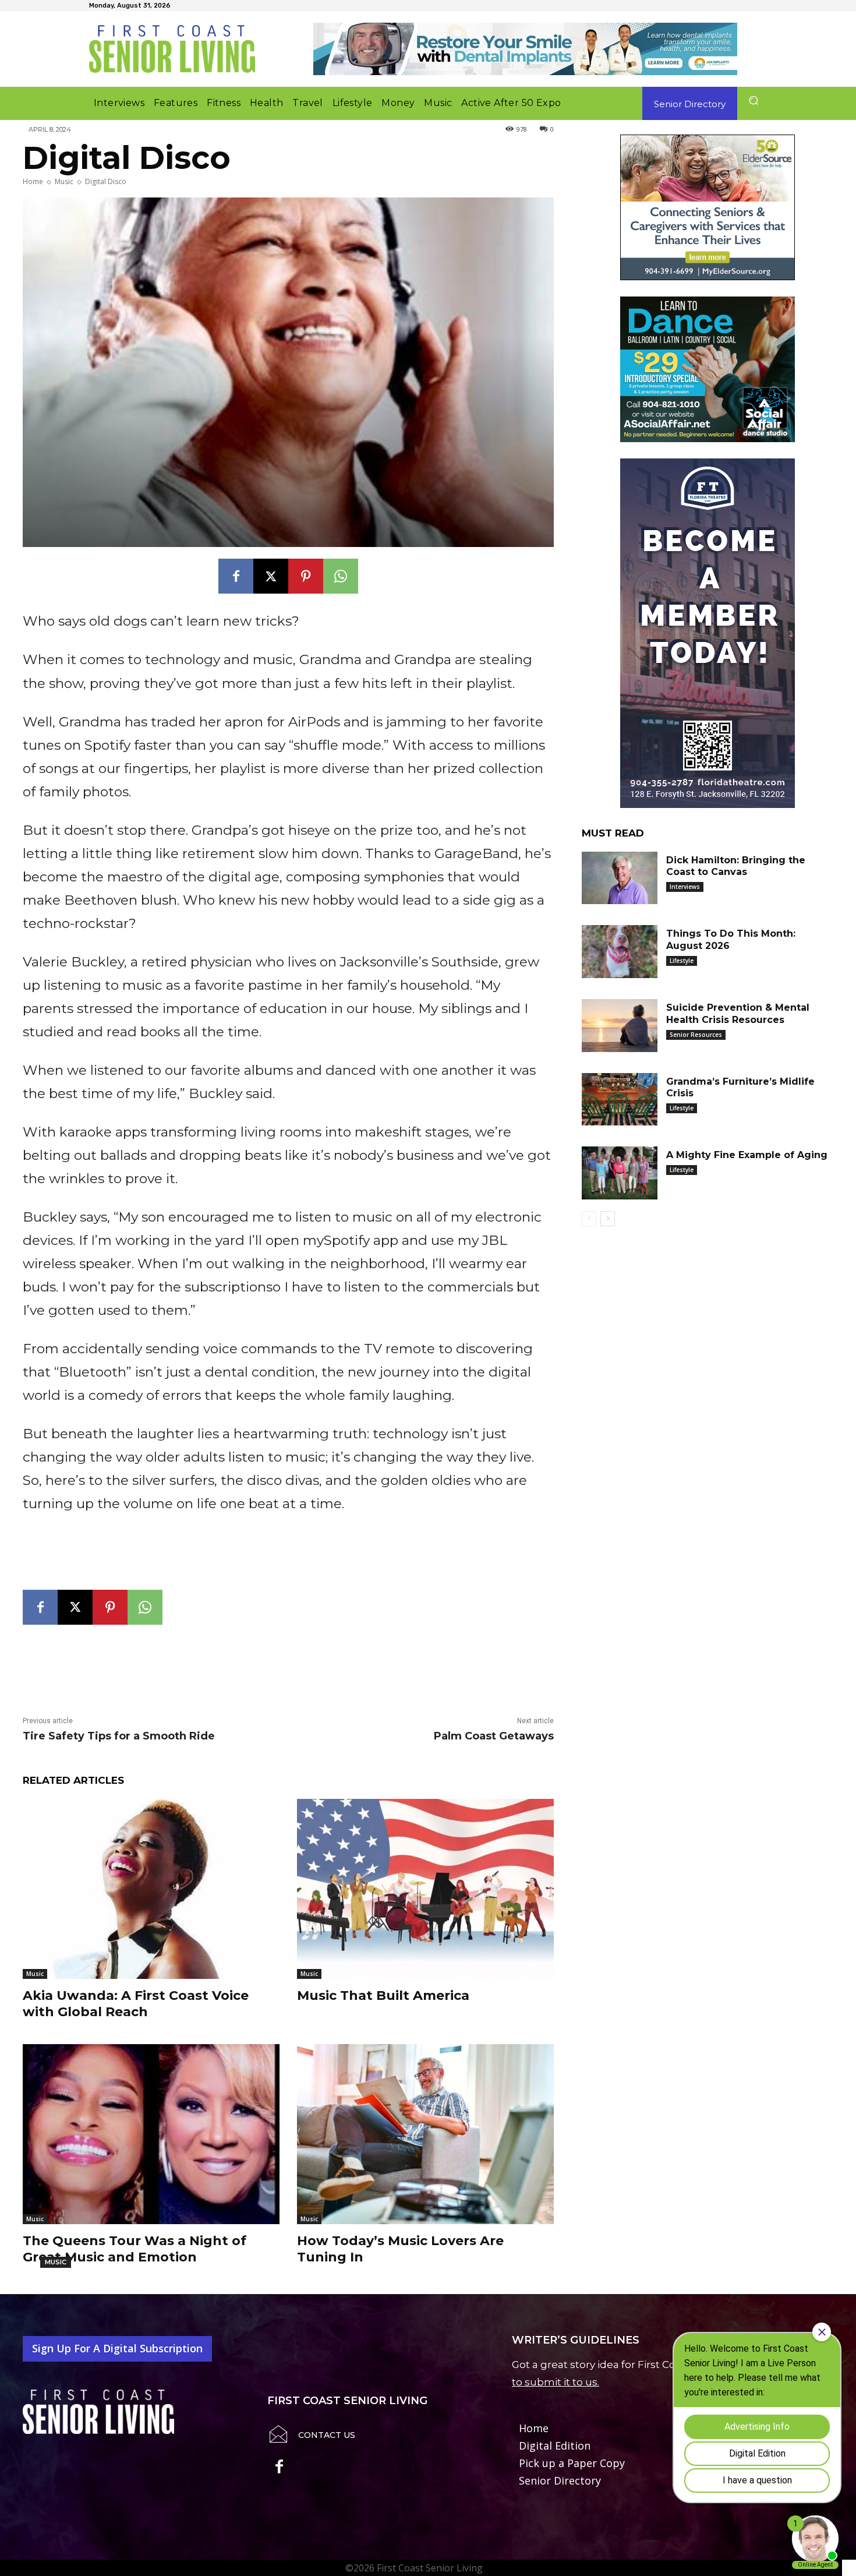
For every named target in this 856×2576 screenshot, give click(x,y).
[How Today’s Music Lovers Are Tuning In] (425, 2134)
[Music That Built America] (425, 1889)
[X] (271, 576)
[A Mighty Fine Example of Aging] (620, 1173)
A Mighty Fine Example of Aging (747, 1155)
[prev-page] (589, 1219)
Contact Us (327, 2435)
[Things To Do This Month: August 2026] (620, 952)
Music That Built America (383, 1995)
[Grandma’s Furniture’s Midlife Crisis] (620, 1100)
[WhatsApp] (341, 576)
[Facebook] (236, 576)
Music (64, 181)
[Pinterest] (306, 576)
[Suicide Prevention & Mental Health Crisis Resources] (620, 1026)
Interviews (685, 887)
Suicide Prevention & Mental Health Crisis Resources (738, 1014)
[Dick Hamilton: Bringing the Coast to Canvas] (620, 878)
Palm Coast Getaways (494, 1736)
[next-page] (608, 1219)
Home (33, 181)
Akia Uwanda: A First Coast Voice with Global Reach (136, 2004)
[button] (753, 100)
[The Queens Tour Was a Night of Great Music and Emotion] (151, 2134)
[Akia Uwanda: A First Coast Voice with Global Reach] (151, 1889)
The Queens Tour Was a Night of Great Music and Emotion (135, 2249)
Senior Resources (696, 1035)
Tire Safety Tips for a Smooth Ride (119, 1736)
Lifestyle (682, 961)
